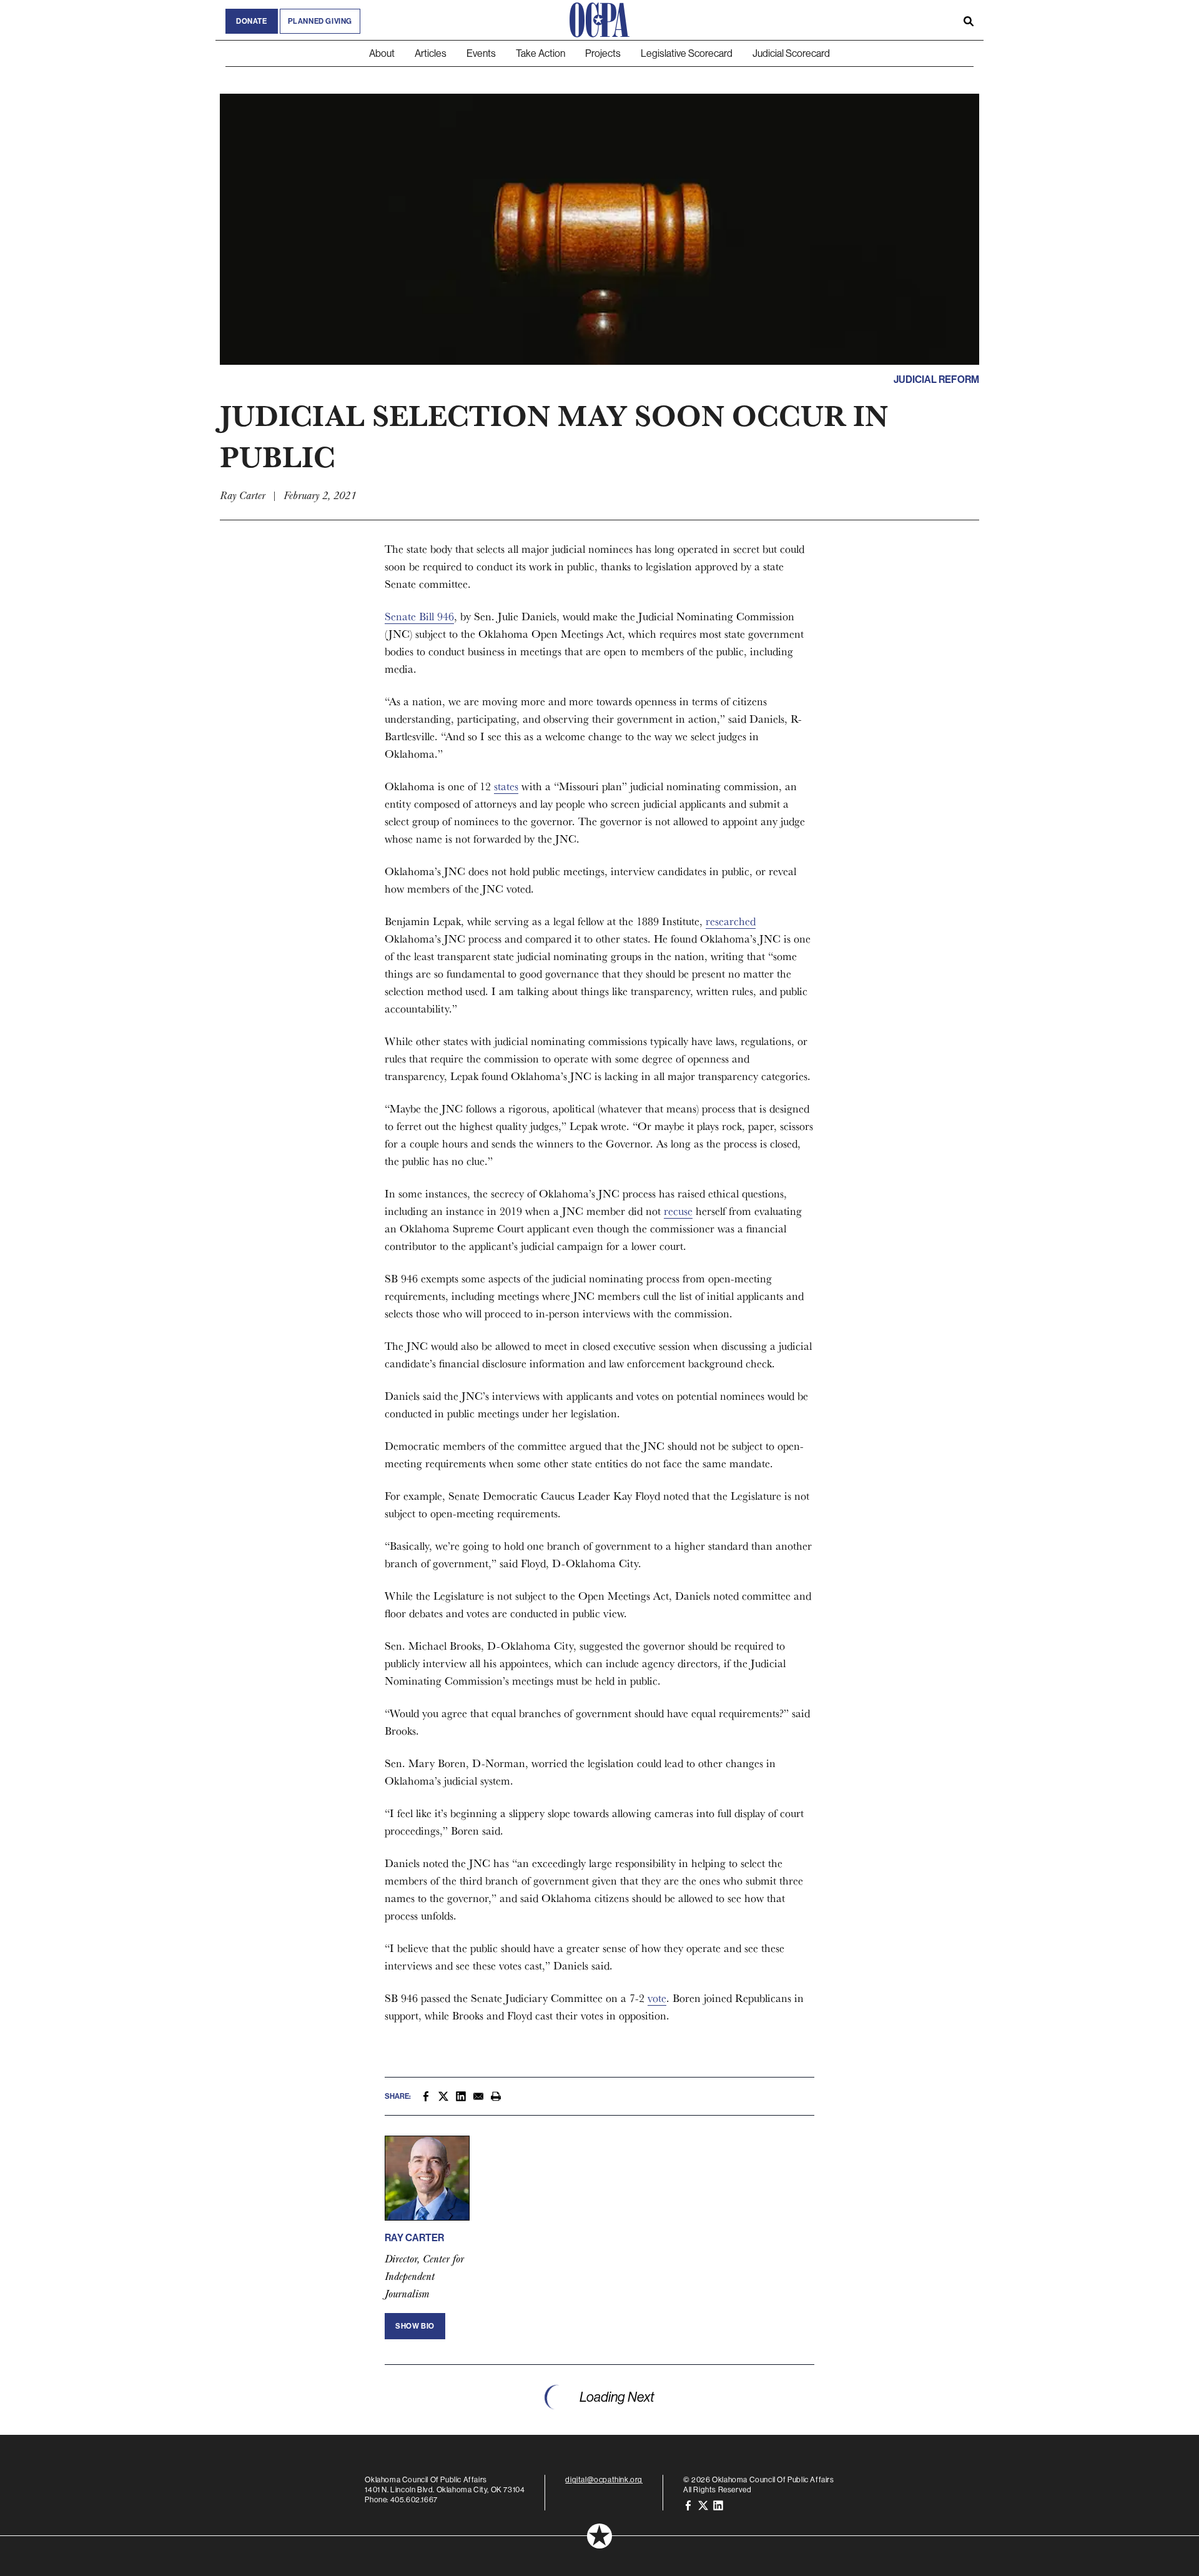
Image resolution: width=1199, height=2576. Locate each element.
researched (731, 921)
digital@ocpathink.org (604, 2479)
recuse (678, 1211)
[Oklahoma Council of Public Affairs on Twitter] (703, 2504)
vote (657, 1998)
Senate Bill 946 (419, 616)
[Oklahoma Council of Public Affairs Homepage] (599, 20)
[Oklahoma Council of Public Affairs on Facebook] (688, 2504)
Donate (252, 21)
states (506, 786)
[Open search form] (969, 20)
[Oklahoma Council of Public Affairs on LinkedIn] (718, 2504)
